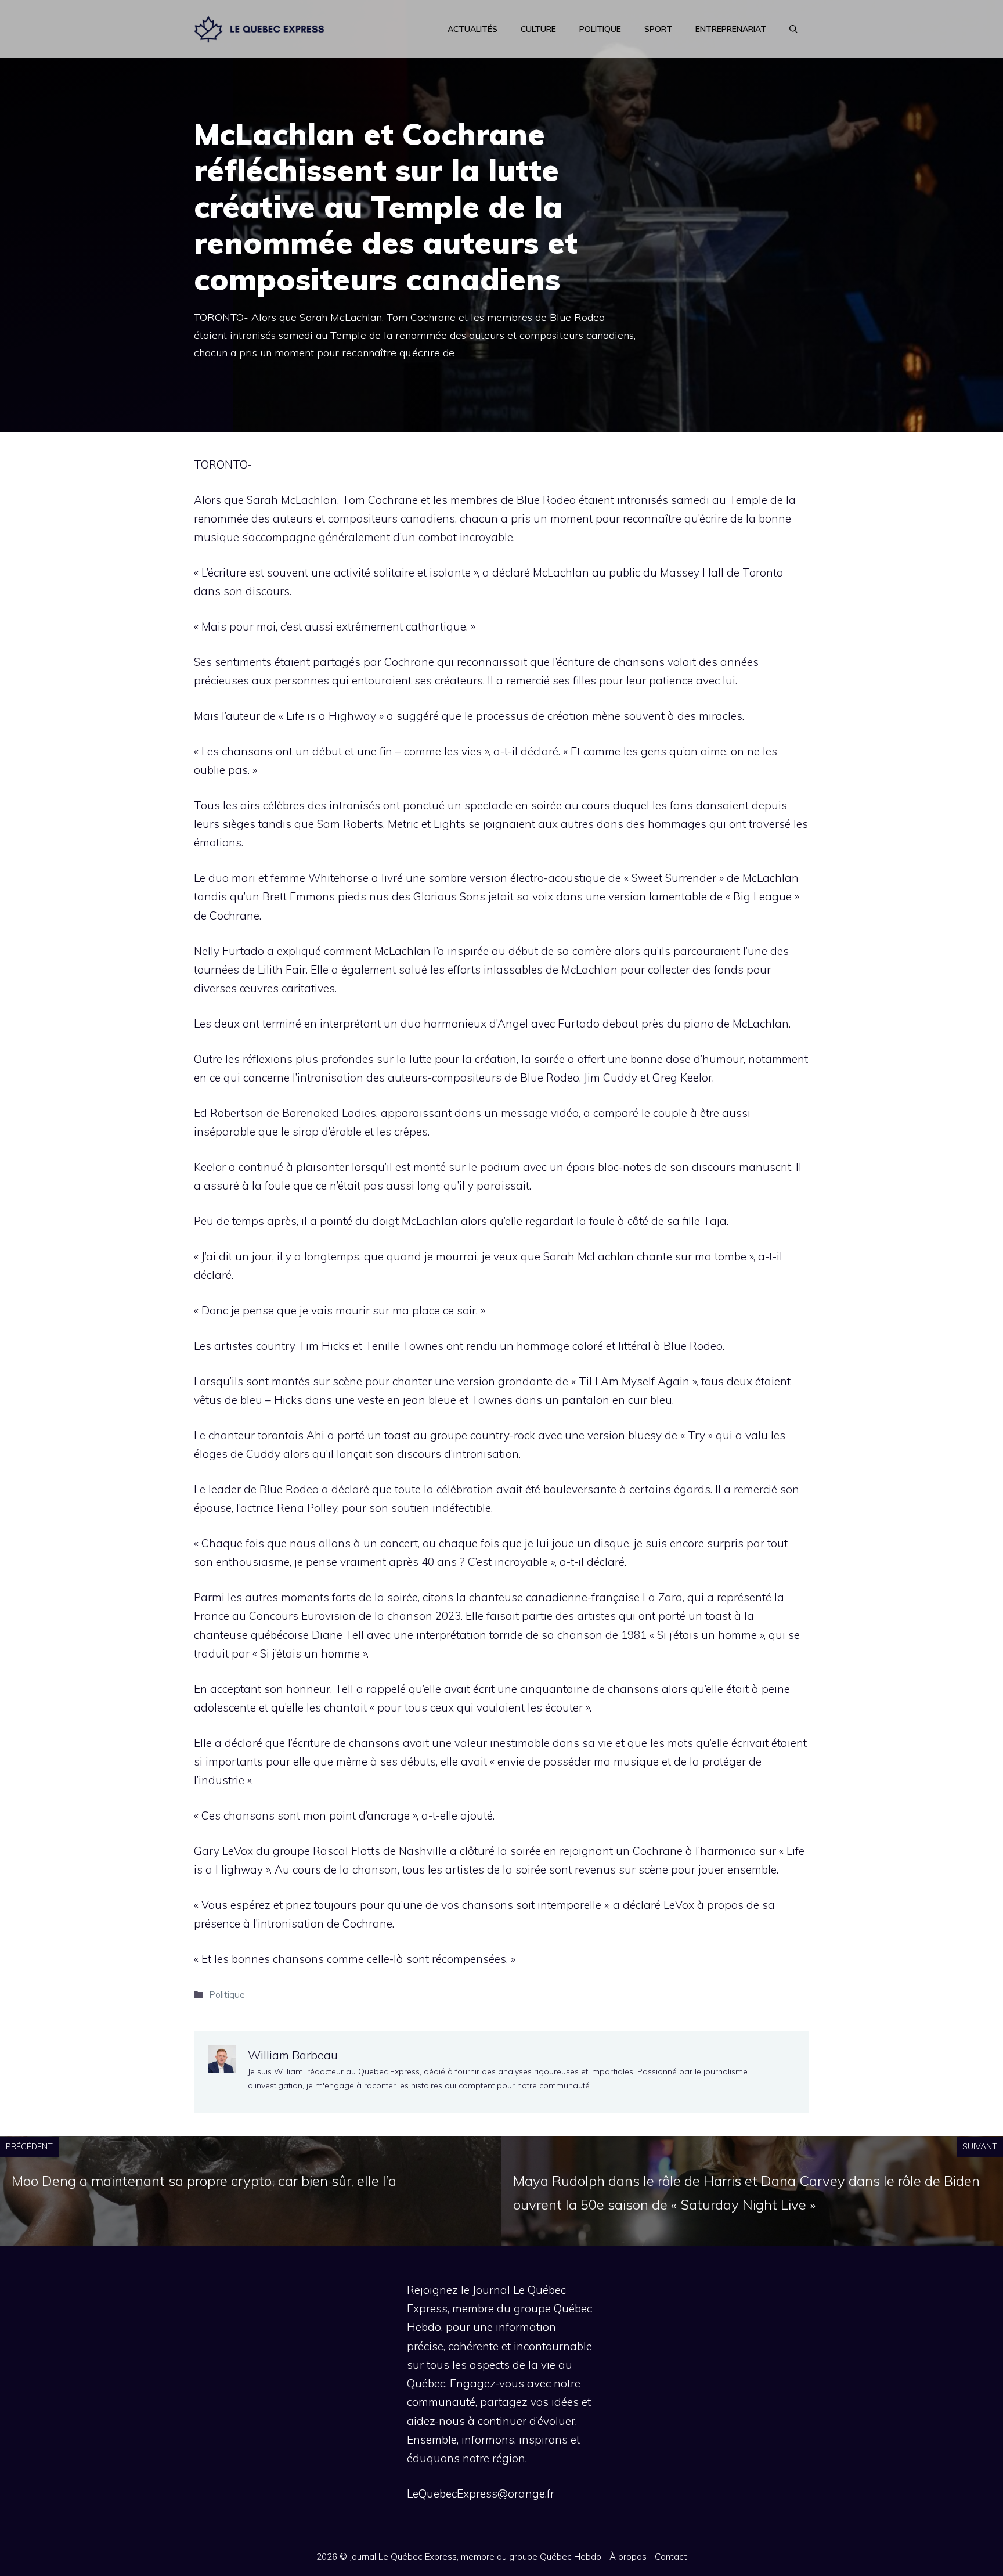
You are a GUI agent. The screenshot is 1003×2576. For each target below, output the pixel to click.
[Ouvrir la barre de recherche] (793, 29)
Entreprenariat (731, 29)
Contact (671, 2557)
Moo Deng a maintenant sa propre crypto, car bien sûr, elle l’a (204, 2181)
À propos (628, 2557)
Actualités (472, 29)
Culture (538, 29)
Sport (658, 29)
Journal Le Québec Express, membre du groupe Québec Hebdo (475, 2557)
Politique (600, 29)
